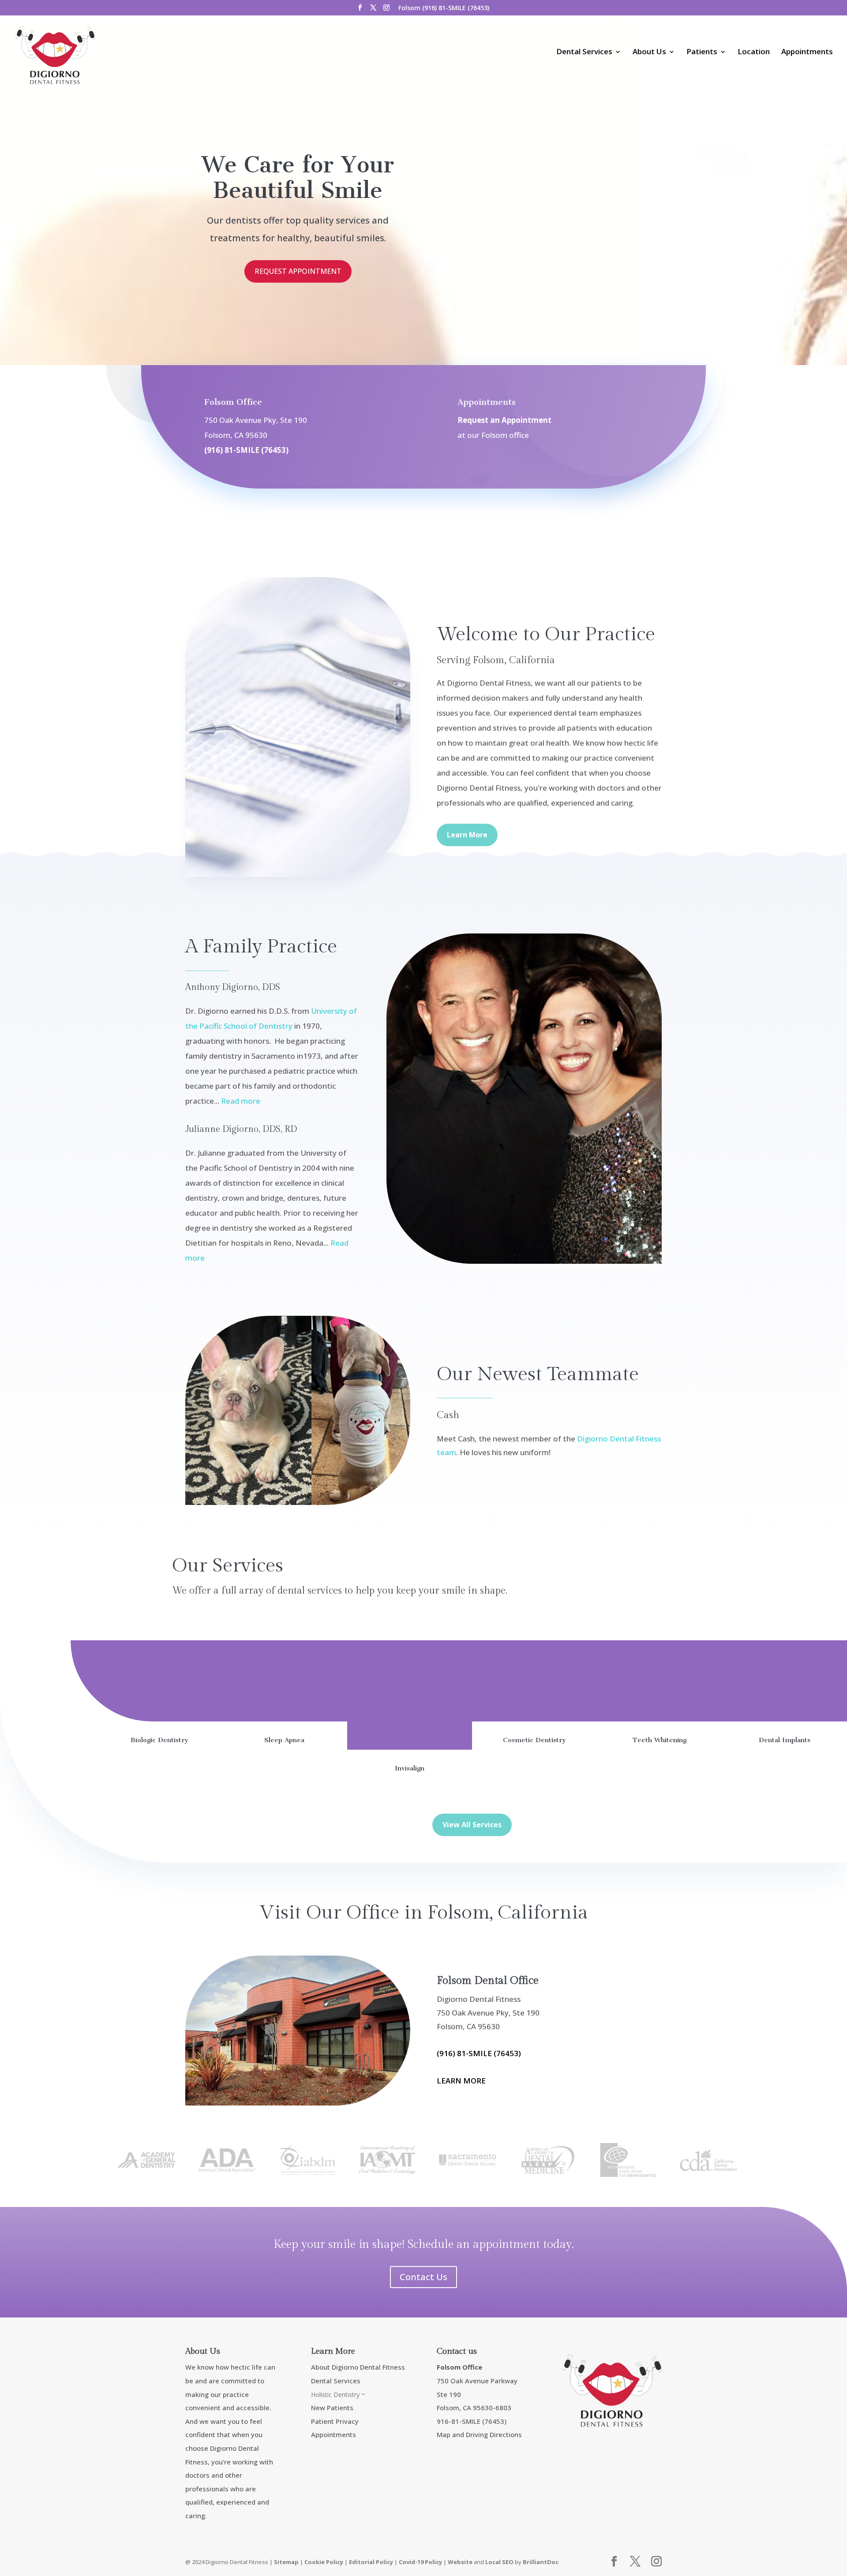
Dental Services (584, 52)
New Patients (332, 2408)
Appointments (807, 52)
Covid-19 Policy (420, 2562)
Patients (702, 52)
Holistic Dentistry (339, 2395)
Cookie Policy (324, 2562)
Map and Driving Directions (479, 2434)
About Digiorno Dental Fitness (358, 2367)
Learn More (467, 835)
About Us (649, 52)
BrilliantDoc (541, 2562)
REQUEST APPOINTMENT (298, 271)
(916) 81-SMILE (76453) (246, 450)
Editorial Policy (371, 2562)
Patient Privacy (335, 2421)
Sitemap (286, 2562)
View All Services (472, 1825)
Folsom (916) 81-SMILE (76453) (444, 8)
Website (460, 2562)
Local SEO (499, 2562)
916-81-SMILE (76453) (472, 2421)
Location (754, 52)
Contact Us (423, 2277)
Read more (241, 1101)
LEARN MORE (461, 2081)
